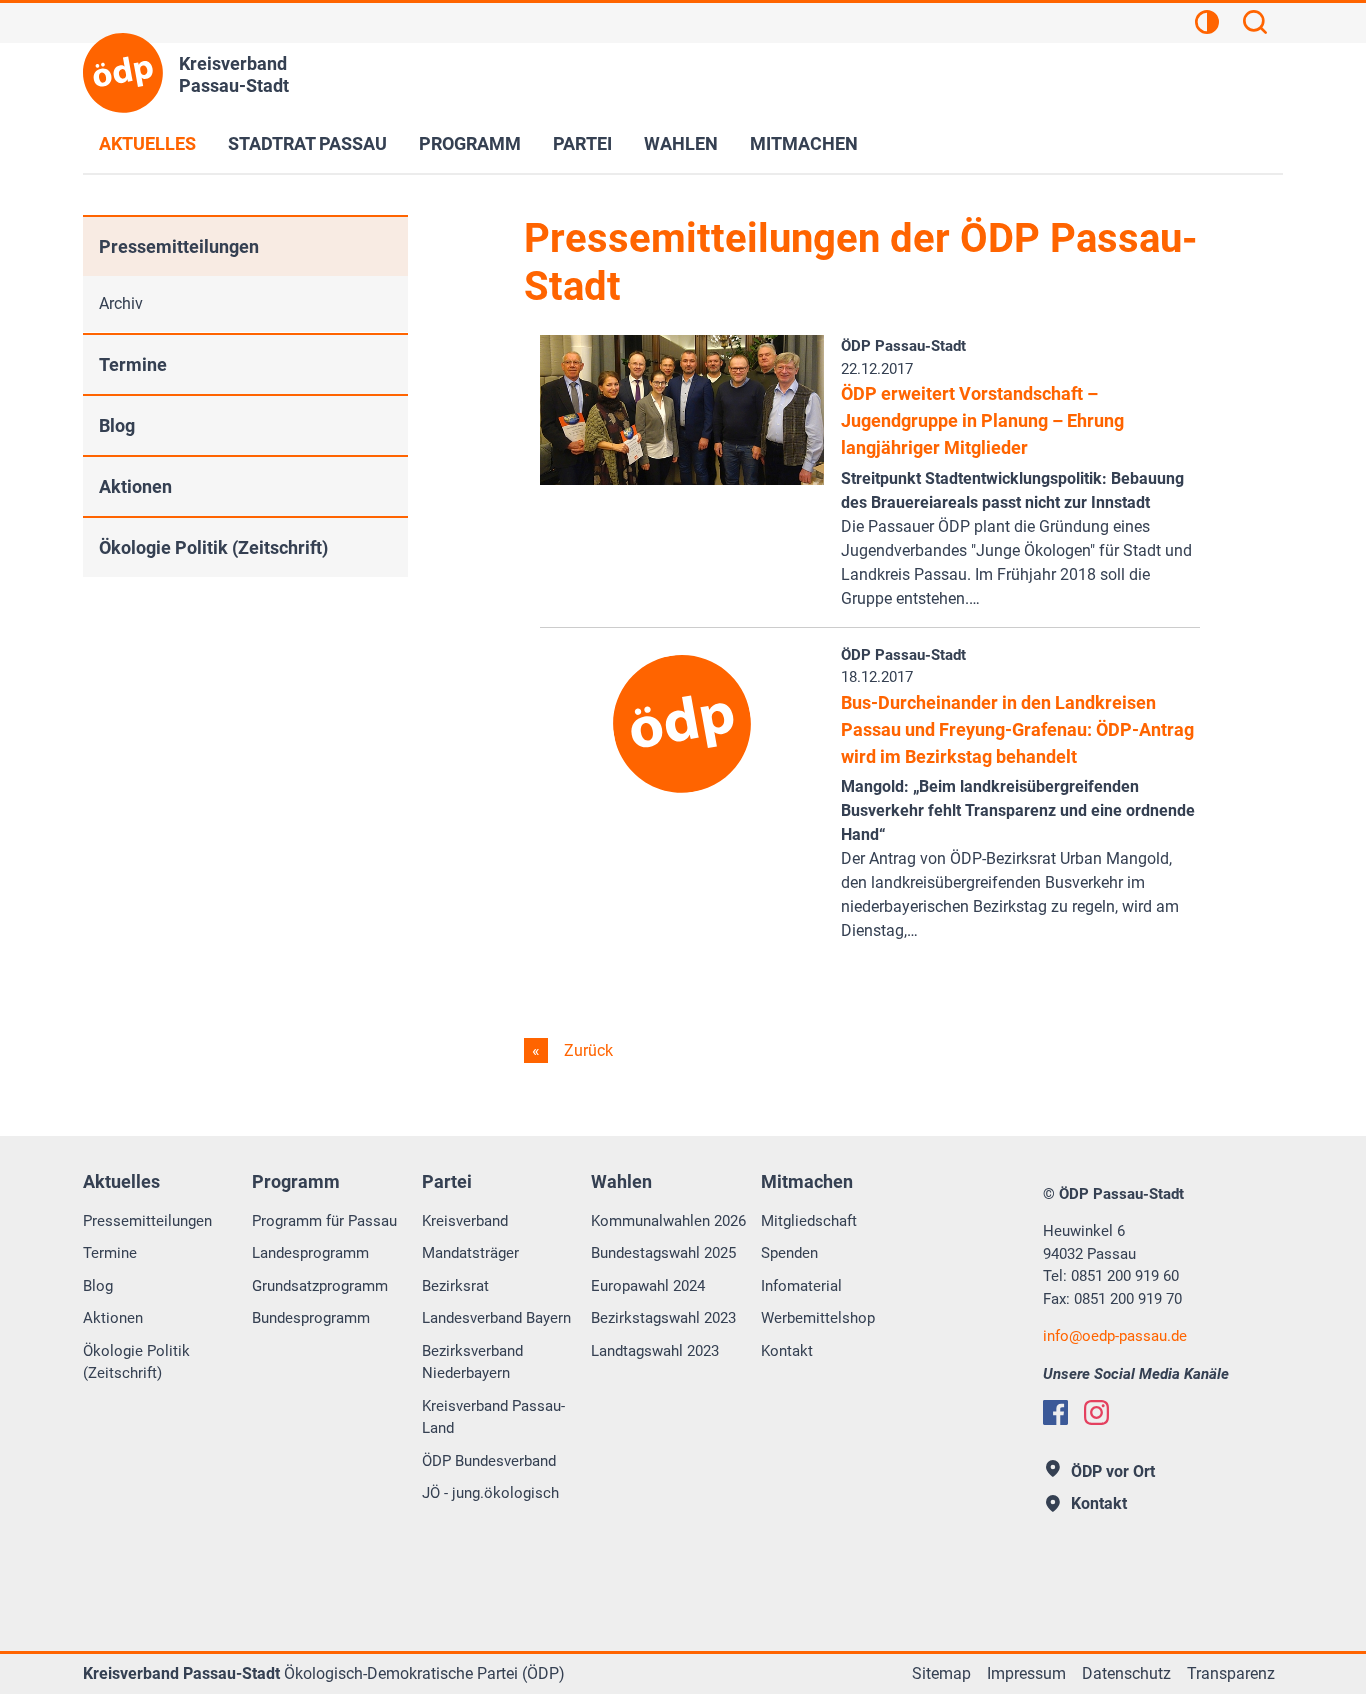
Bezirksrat (455, 1286)
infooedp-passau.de (1115, 1336)
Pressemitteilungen (179, 246)
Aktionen (135, 486)
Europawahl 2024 (648, 1286)
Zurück (586, 1050)
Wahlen (681, 143)
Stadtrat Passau (307, 143)
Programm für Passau (324, 1221)
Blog (117, 425)
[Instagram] (1096, 1412)
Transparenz (1231, 1673)
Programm (470, 143)
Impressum (1026, 1673)
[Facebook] (1055, 1412)
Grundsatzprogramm (320, 1286)
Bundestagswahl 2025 (663, 1253)
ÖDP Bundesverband (489, 1461)
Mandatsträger (470, 1253)
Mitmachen (804, 143)
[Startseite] (123, 73)
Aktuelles (147, 143)
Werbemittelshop (818, 1318)
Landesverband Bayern (496, 1318)
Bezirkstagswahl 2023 (663, 1318)
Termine (133, 364)
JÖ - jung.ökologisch (490, 1493)
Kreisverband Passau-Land (493, 1417)
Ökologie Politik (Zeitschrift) (213, 547)
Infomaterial (801, 1286)
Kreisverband (465, 1221)
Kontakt (787, 1351)
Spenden (789, 1253)
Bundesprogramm (311, 1318)
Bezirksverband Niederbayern (472, 1362)
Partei (582, 143)
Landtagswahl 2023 (655, 1351)
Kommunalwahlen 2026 (668, 1221)
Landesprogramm (310, 1253)
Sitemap (941, 1673)
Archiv (121, 303)
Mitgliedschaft (809, 1221)
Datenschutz (1126, 1673)
